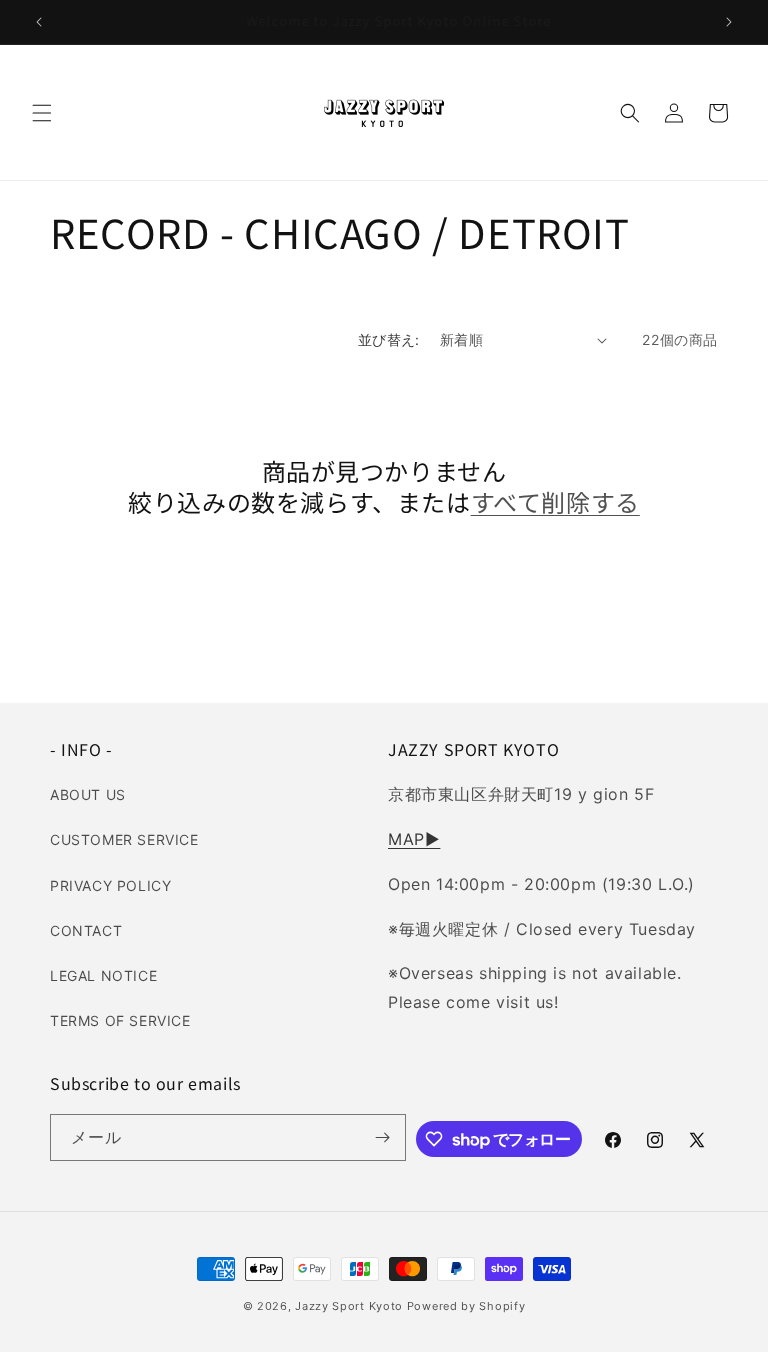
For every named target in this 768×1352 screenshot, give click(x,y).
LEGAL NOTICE (103, 975)
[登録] (383, 1137)
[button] (42, 113)
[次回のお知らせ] (729, 22)
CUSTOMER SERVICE (124, 839)
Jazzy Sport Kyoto (349, 1306)
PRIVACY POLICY (110, 885)
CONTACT (86, 930)
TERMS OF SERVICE (120, 1020)
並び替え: (389, 339)
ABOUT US (88, 794)
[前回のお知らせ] (39, 22)
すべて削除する (555, 501)
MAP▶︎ (414, 839)
